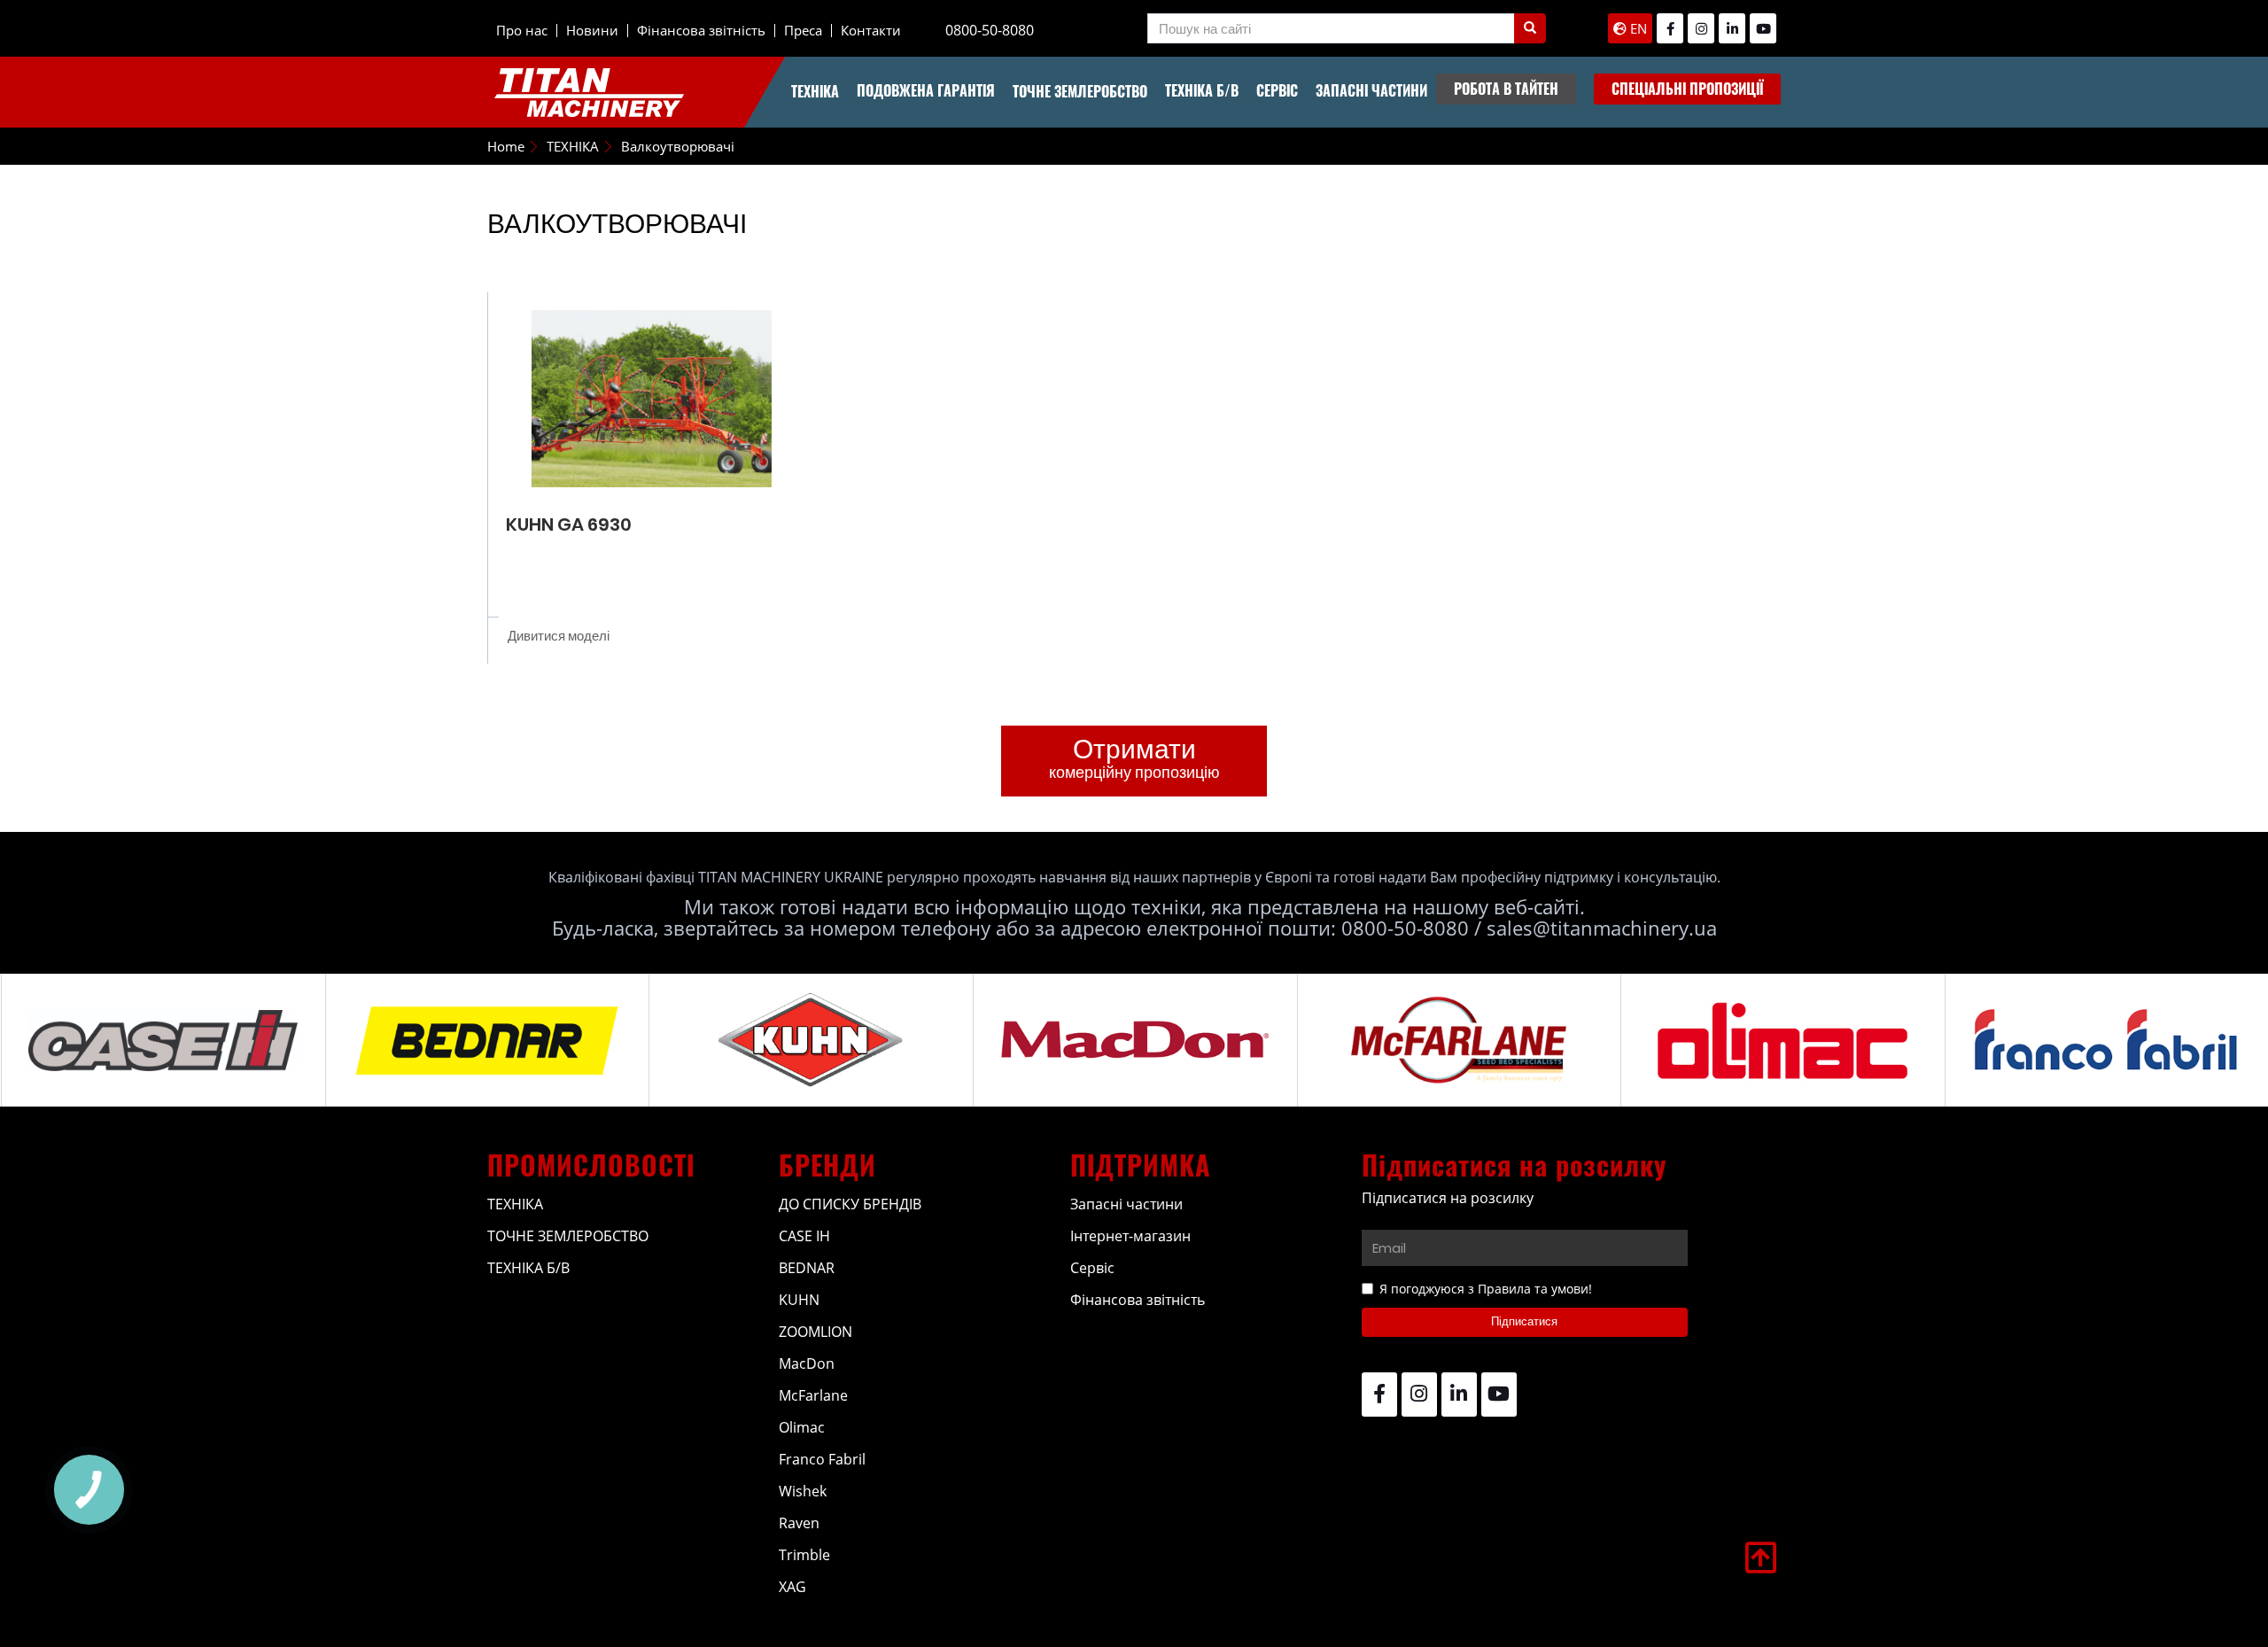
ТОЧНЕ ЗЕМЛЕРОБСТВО (1080, 91)
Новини (592, 30)
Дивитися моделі (559, 636)
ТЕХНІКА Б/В (1202, 90)
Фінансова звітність (701, 30)
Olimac (802, 1427)
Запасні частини (1126, 1204)
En (1637, 28)
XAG (792, 1587)
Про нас (522, 30)
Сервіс (1092, 1268)
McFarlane (813, 1395)
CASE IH (804, 1236)
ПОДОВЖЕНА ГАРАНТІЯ (926, 90)
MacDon (807, 1363)
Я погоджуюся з (1486, 1289)
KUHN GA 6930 (569, 524)
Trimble (804, 1555)
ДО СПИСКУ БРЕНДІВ (850, 1204)
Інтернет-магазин (1130, 1236)
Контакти (871, 30)
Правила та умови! (1535, 1289)
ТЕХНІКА (815, 91)
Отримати (1134, 757)
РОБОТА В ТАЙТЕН (1506, 89)
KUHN (799, 1300)
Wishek (803, 1491)
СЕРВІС (1277, 90)
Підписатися (1524, 1321)
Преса (803, 30)
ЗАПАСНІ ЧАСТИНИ (1371, 90)
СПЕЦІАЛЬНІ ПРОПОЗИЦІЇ (1687, 89)
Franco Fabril (822, 1459)
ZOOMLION (816, 1332)
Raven (799, 1523)
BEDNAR (807, 1268)
